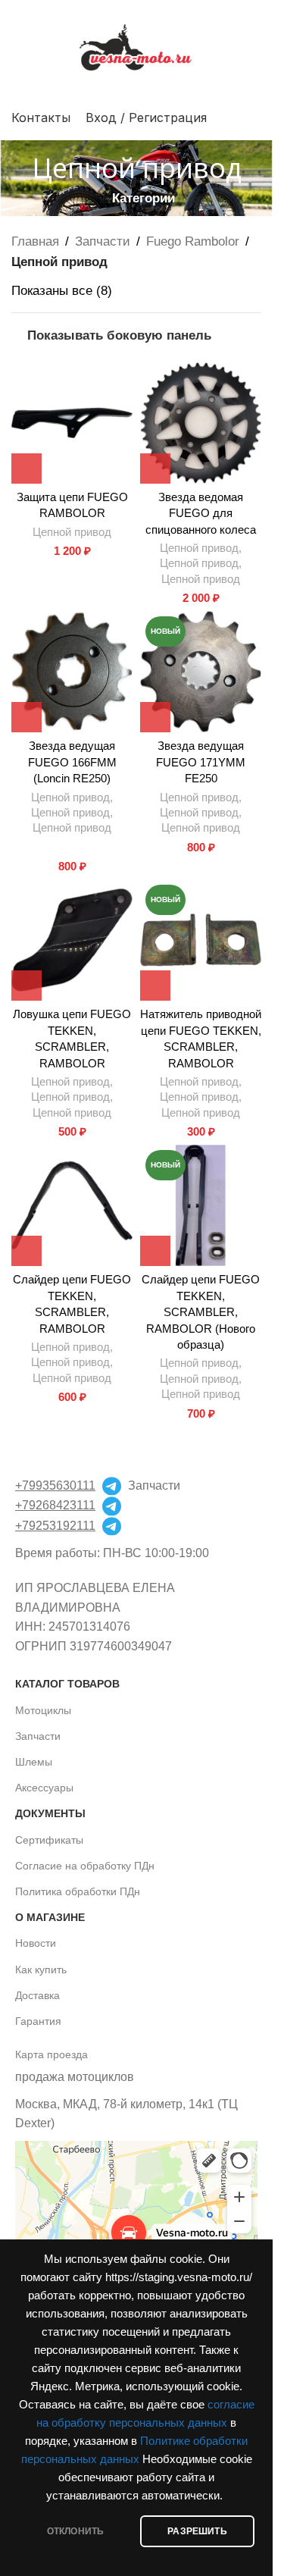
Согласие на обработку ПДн (85, 1866)
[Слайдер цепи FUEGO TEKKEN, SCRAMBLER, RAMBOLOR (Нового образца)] (201, 1205)
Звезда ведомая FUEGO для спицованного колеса (201, 513)
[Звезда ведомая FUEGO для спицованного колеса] (201, 423)
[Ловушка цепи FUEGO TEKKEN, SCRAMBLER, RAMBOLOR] (72, 940)
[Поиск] (255, 118)
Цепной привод (72, 532)
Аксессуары (44, 1788)
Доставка (37, 1995)
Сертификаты (49, 1840)
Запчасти (103, 241)
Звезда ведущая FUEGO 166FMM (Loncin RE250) (72, 762)
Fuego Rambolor (193, 241)
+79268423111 (55, 1505)
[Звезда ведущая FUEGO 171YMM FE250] (201, 672)
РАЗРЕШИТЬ (197, 2531)
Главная (35, 241)
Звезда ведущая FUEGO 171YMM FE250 (201, 762)
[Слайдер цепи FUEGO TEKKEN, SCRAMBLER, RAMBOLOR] (72, 1205)
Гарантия (38, 2021)
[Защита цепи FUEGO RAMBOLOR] (72, 423)
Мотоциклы (43, 1710)
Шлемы (34, 1762)
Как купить (41, 1970)
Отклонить (76, 2531)
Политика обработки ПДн (78, 1891)
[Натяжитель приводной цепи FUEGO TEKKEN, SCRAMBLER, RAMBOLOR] (201, 940)
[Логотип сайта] (136, 47)
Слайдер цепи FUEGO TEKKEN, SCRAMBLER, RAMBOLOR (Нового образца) (201, 1312)
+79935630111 (55, 1485)
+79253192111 (55, 1526)
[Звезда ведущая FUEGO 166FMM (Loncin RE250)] (72, 672)
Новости (36, 1943)
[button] (27, 469)
